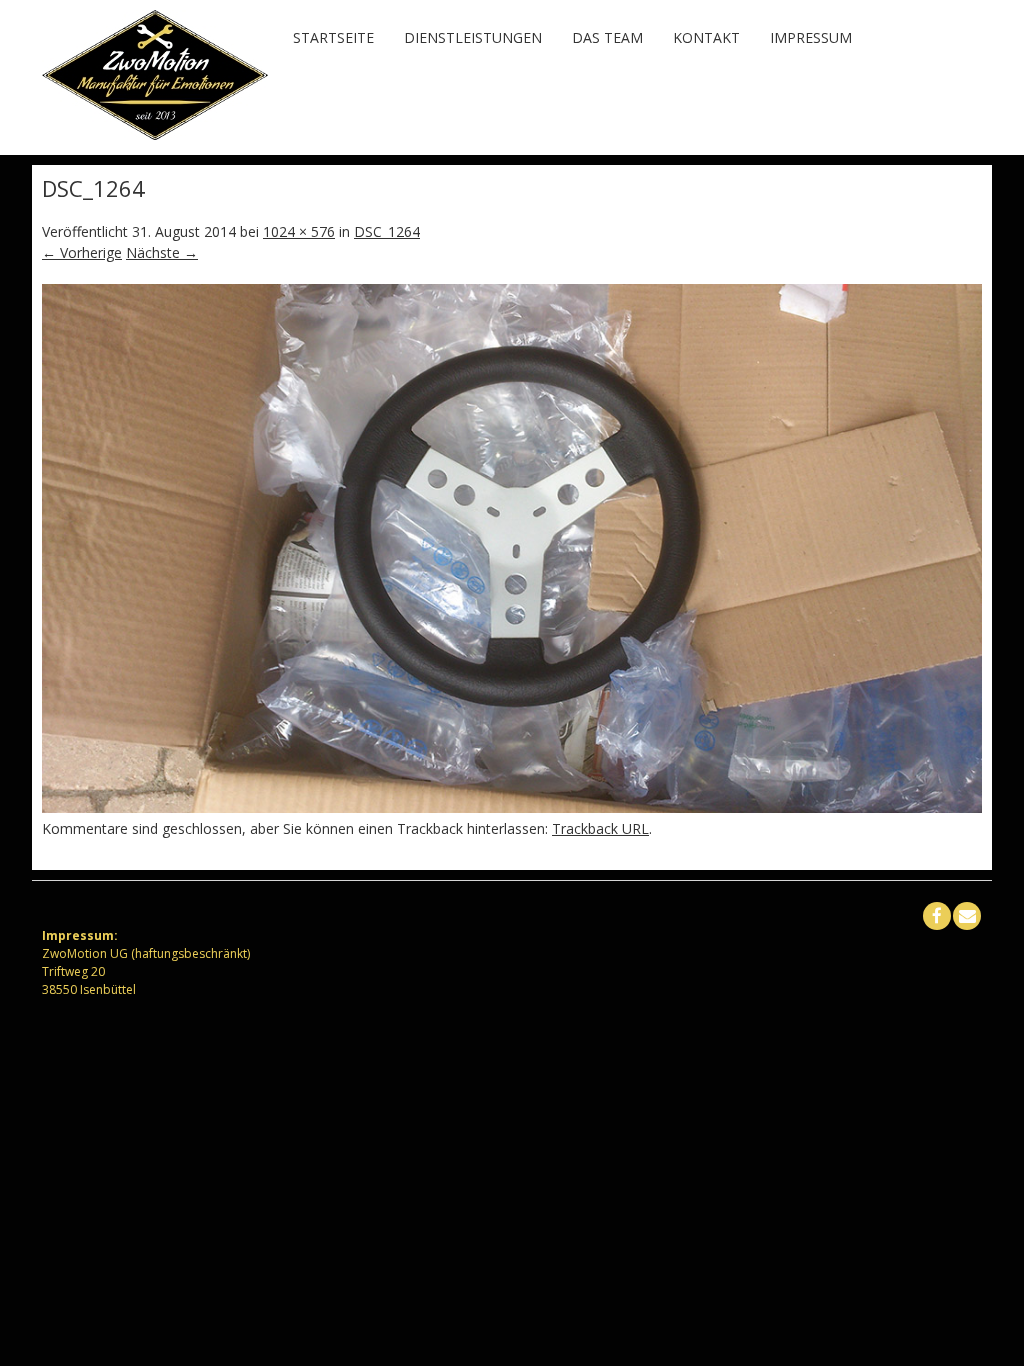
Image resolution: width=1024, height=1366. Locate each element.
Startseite (333, 37)
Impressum (811, 37)
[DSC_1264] (512, 807)
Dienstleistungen (473, 37)
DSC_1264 (387, 231)
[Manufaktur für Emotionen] (155, 134)
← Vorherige (82, 252)
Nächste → (162, 252)
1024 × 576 (299, 231)
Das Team (607, 37)
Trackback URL (600, 828)
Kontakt (706, 37)
